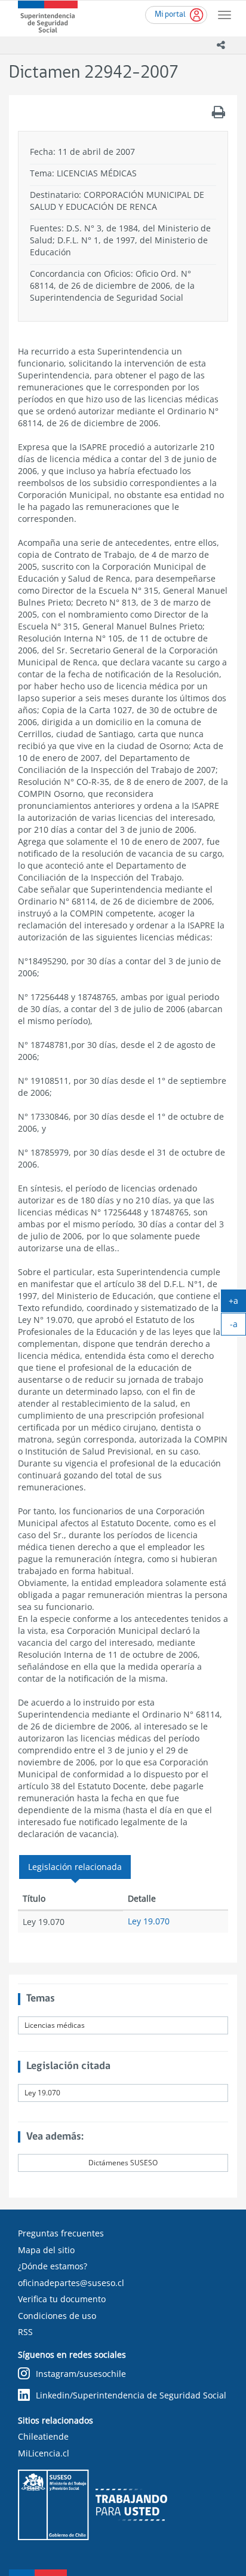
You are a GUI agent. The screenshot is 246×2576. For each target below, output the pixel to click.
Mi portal (170, 15)
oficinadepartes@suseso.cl (71, 2283)
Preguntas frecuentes (61, 2233)
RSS (25, 2332)
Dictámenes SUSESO (123, 2163)
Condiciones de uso (57, 2316)
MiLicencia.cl (44, 2453)
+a (237, 1303)
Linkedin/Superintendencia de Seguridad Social (131, 2395)
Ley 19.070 (149, 1921)
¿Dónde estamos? (53, 2266)
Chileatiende (43, 2436)
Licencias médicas (55, 2025)
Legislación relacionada (75, 1867)
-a (238, 1327)
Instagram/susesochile (81, 2374)
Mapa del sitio (46, 2250)
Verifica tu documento (62, 2299)
